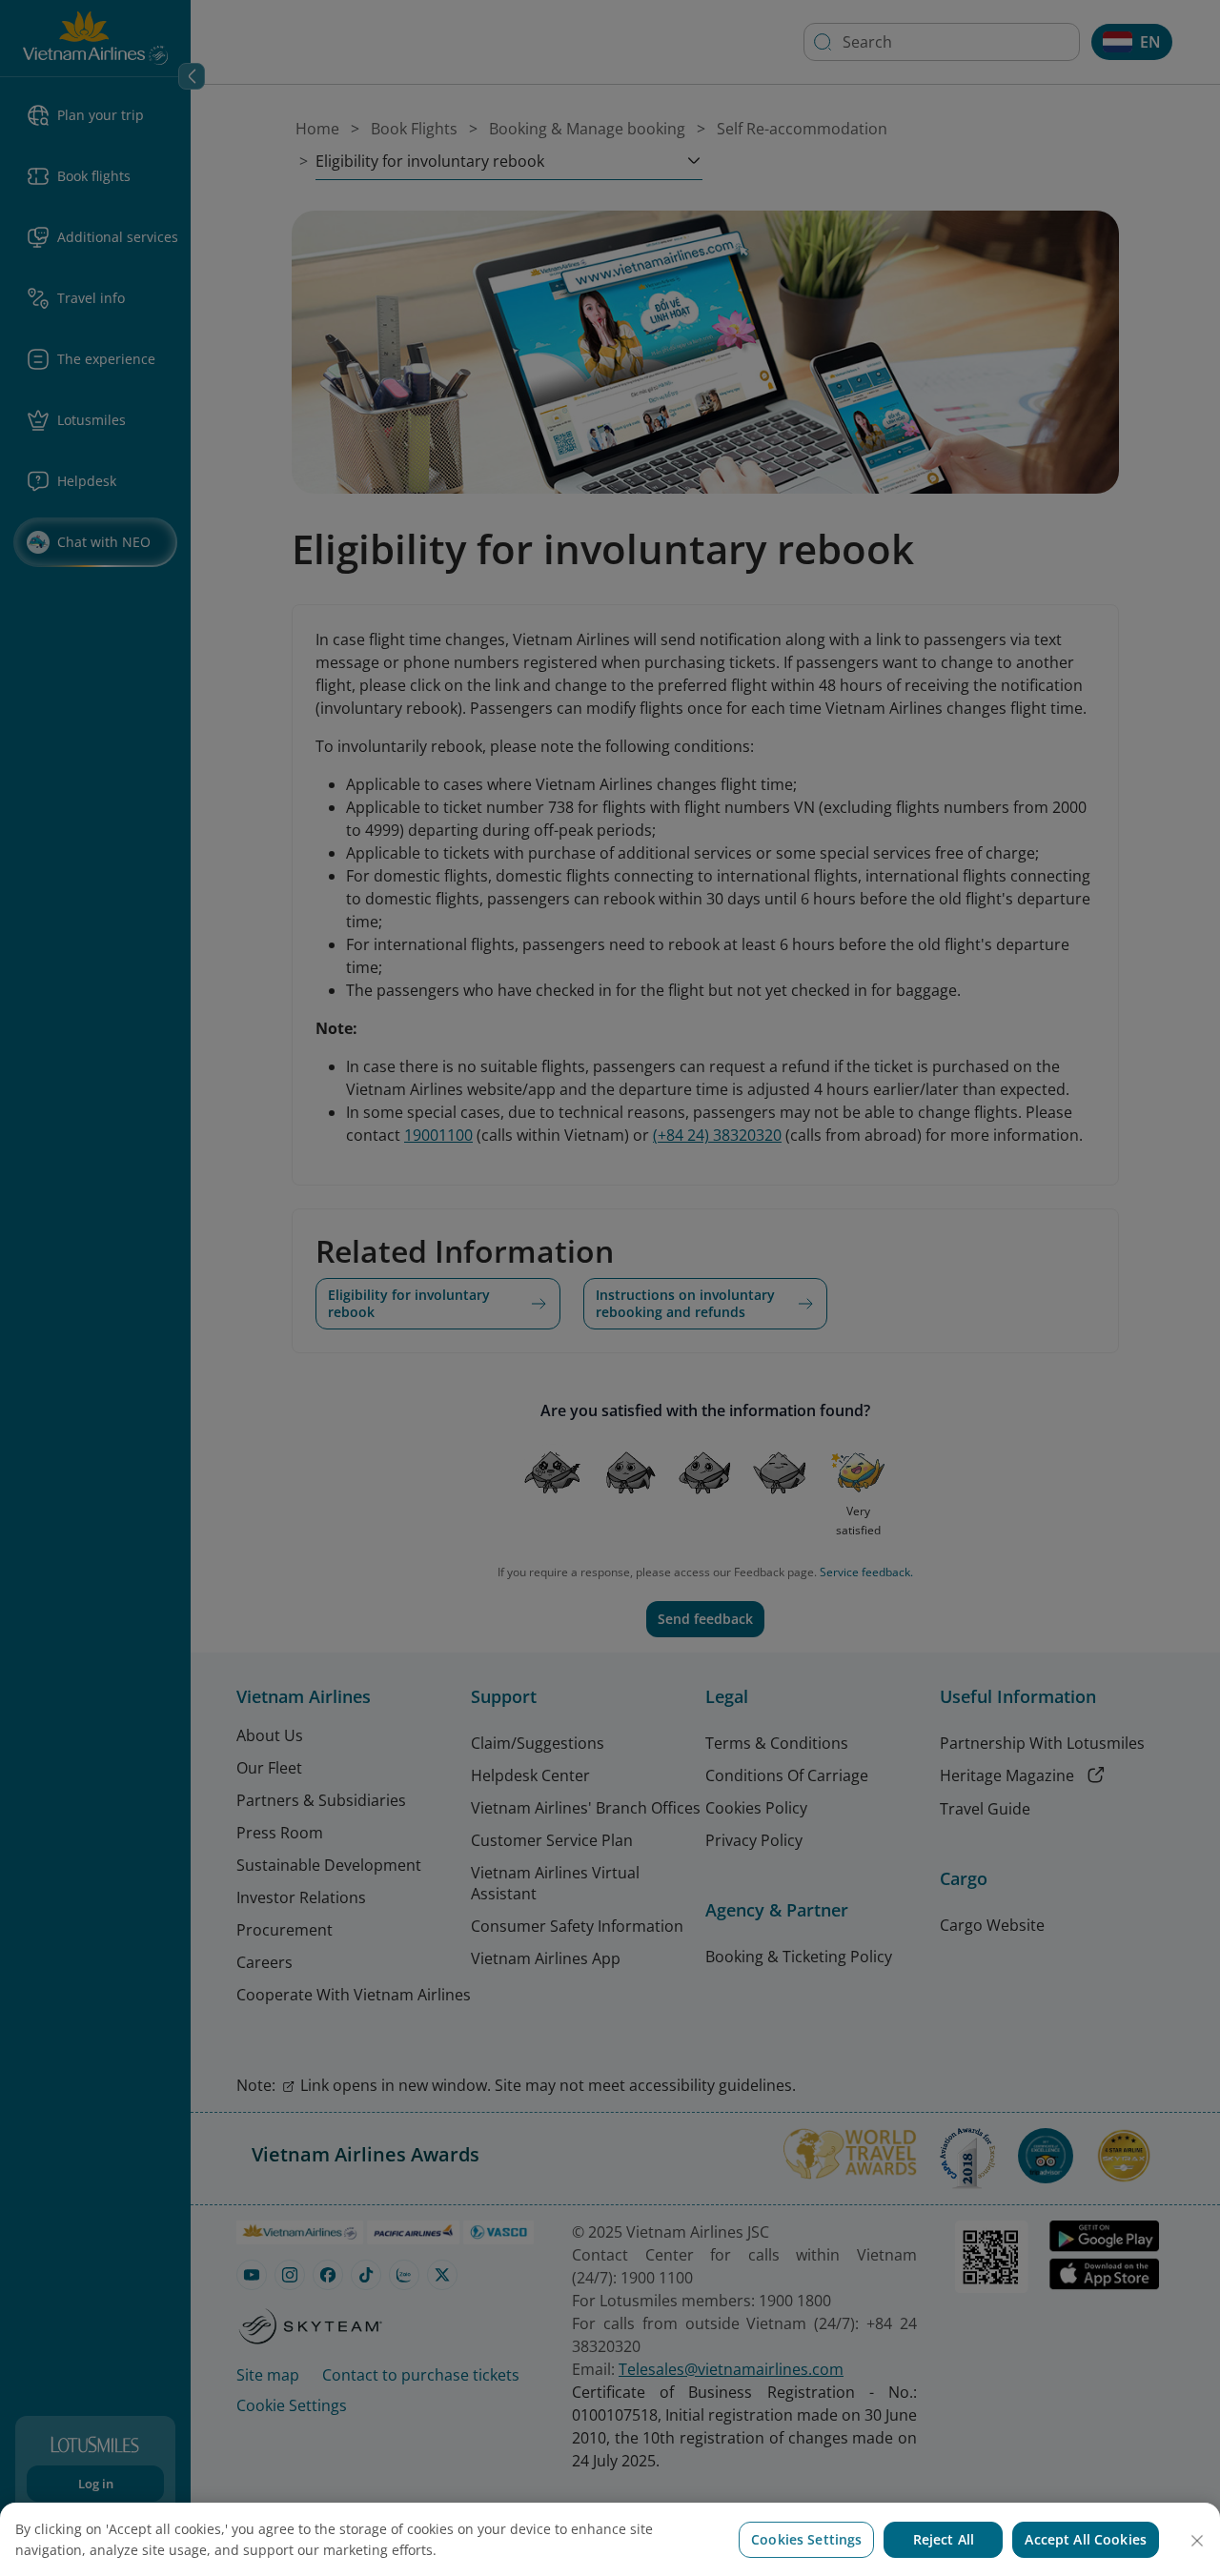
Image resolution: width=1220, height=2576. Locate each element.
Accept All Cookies (1086, 2539)
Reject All (944, 2539)
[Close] (1197, 2541)
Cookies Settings (806, 2539)
